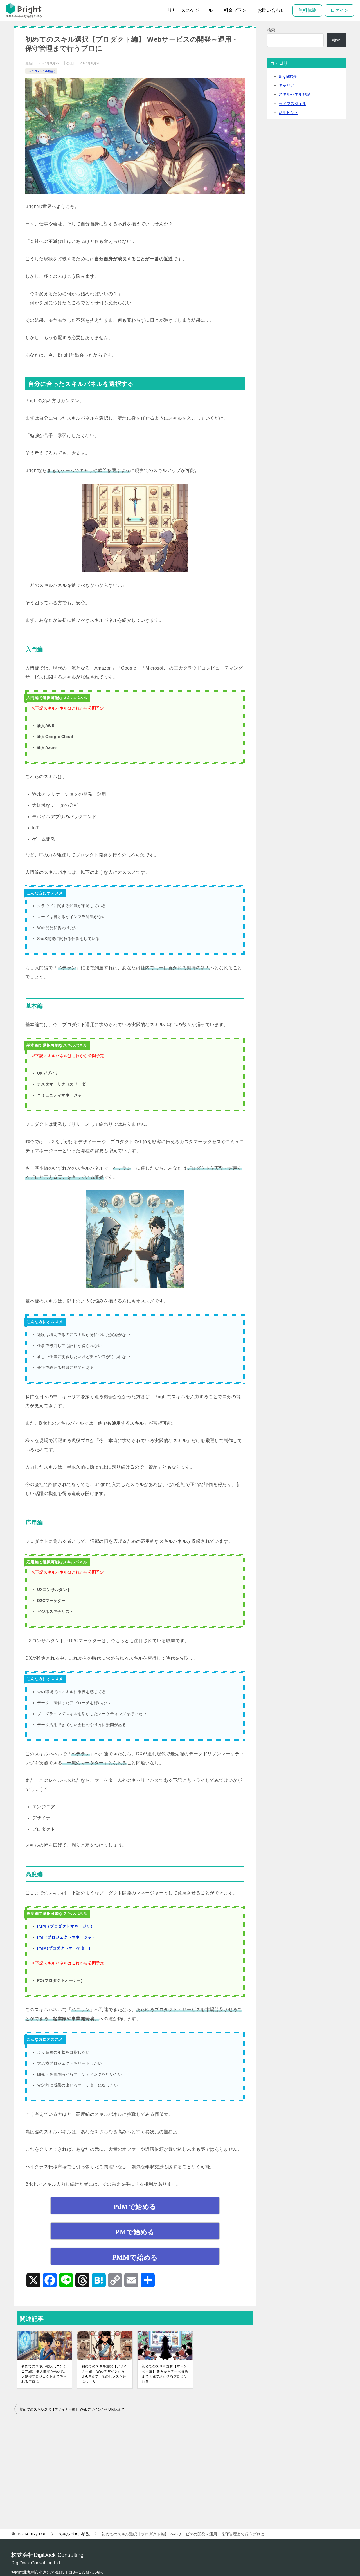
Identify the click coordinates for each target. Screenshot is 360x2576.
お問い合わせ (271, 10)
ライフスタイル (292, 104)
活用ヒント (289, 113)
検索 (271, 30)
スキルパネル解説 (41, 71)
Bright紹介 (288, 76)
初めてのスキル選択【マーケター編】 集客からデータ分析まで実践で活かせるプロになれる (165, 2374)
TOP (32, 2534)
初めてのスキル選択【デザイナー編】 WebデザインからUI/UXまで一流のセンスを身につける (104, 2374)
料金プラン (235, 10)
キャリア (287, 85)
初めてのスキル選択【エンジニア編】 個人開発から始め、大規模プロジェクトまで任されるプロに (45, 2374)
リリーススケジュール (190, 10)
